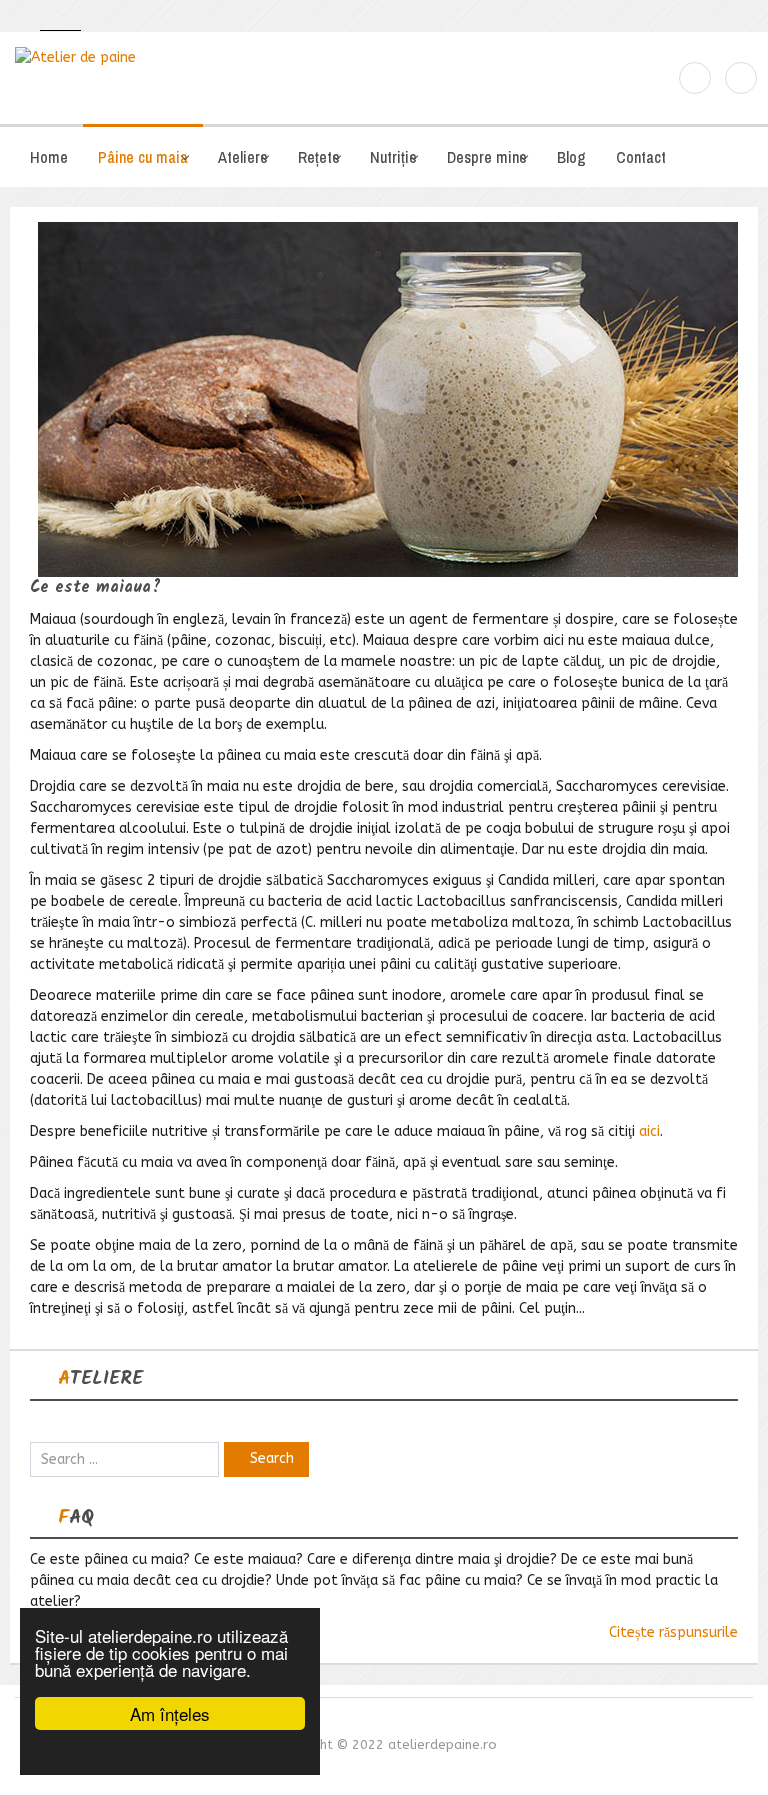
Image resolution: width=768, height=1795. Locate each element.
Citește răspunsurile (673, 1632)
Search (272, 1458)
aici (649, 1131)
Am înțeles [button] (170, 1713)
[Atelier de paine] (192, 57)
